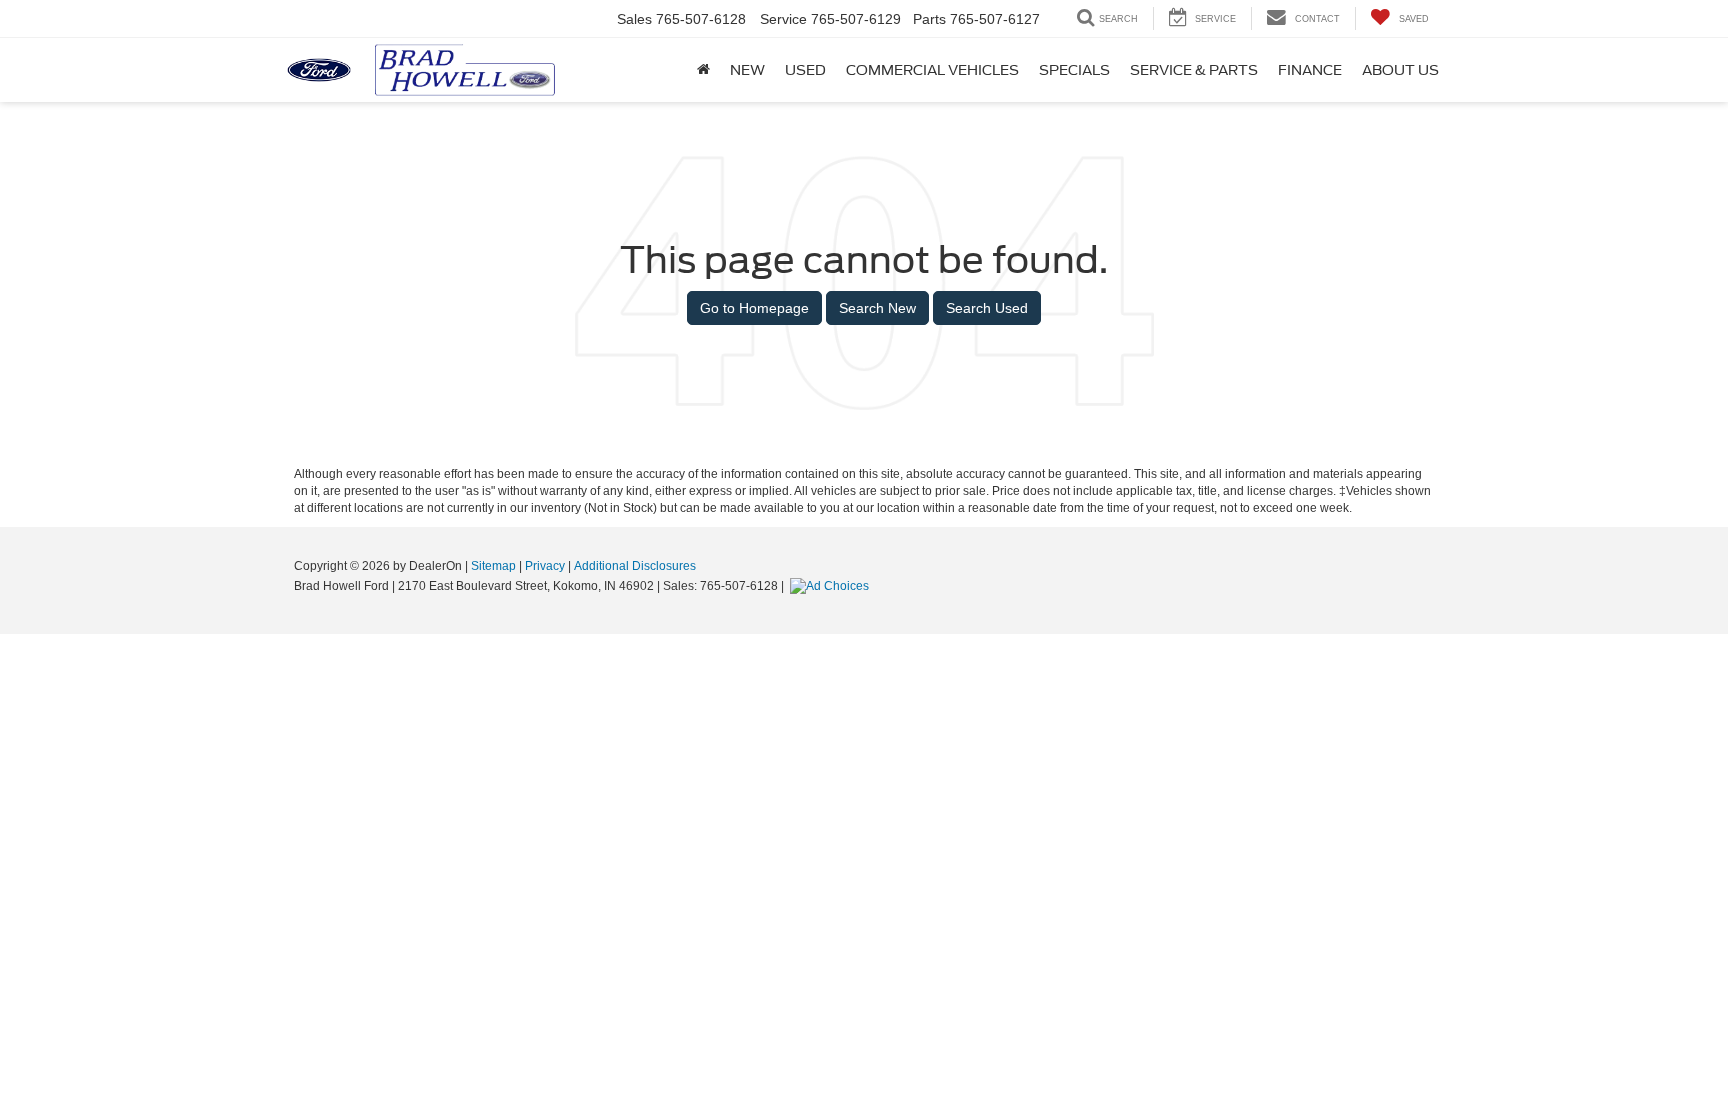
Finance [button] (1310, 70)
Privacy (545, 566)
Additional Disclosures (635, 566)
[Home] (703, 70)
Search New (877, 308)
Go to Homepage (754, 308)
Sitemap (493, 566)
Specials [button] (1074, 70)
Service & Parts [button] (1194, 70)
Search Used (987, 308)
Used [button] (805, 70)
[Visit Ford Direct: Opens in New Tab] (832, 586)
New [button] (747, 70)
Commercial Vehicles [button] (932, 70)
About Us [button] (1400, 70)
